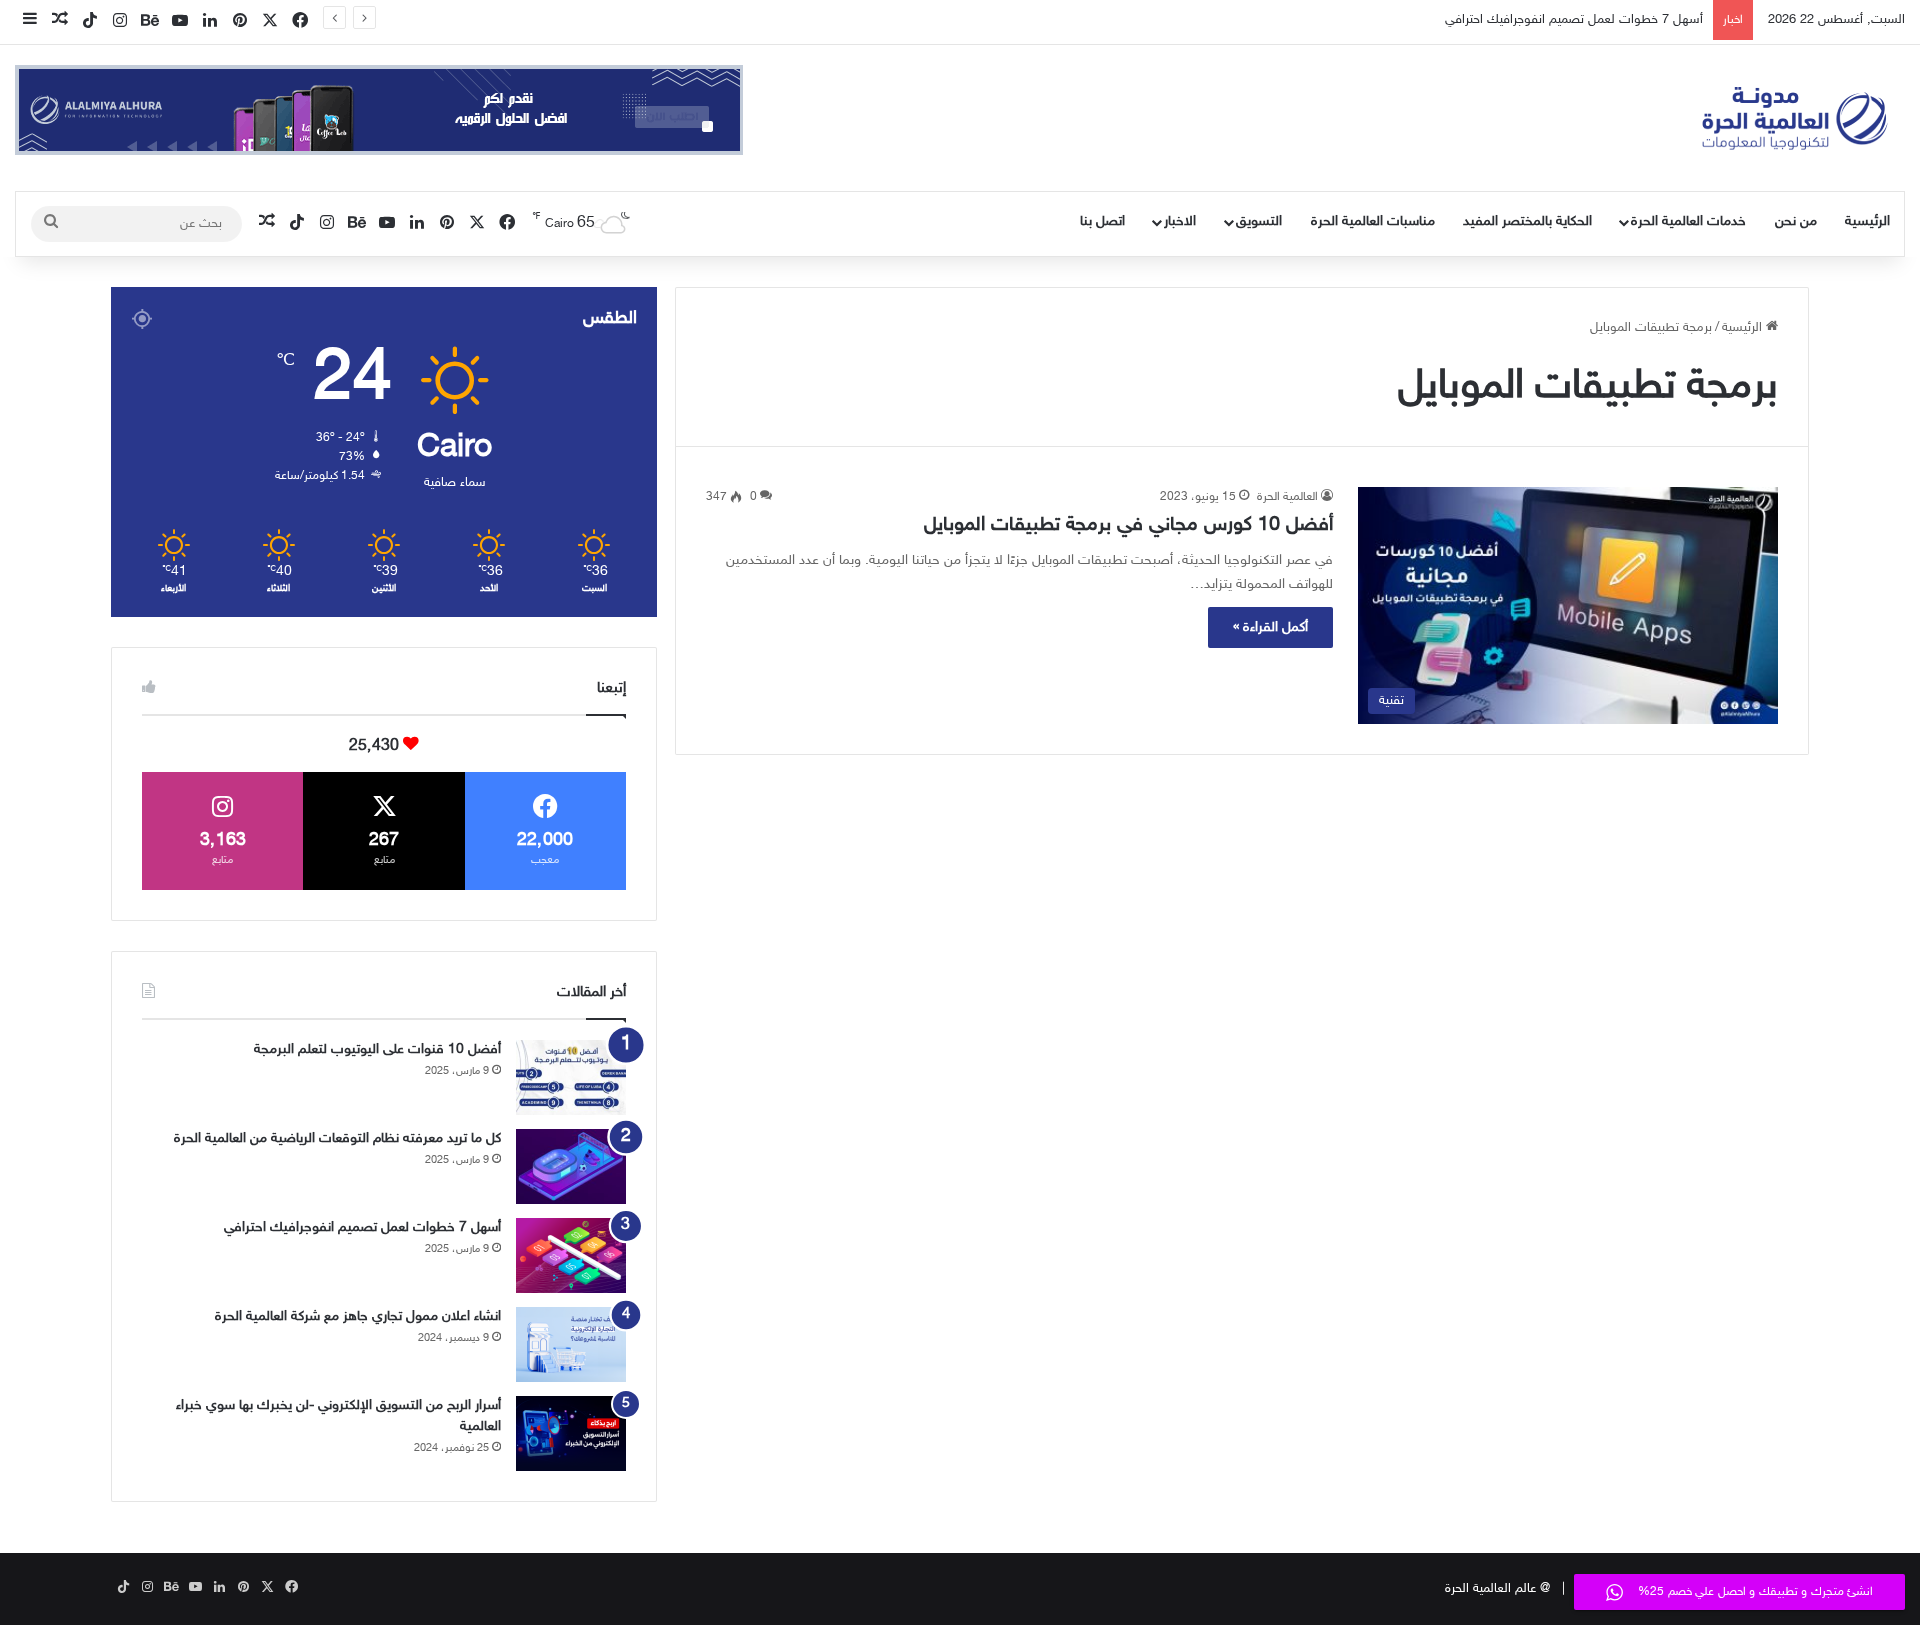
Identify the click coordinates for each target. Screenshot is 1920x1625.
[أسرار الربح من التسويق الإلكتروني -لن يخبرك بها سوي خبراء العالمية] (571, 1433)
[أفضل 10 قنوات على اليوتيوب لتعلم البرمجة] (571, 1077)
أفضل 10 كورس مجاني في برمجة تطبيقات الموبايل (1128, 525)
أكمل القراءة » (1270, 627)
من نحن (1796, 221)
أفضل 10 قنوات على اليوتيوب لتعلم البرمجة (377, 1049)
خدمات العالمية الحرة (1688, 221)
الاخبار (1180, 221)
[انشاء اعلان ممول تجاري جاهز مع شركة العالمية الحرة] (571, 1344)
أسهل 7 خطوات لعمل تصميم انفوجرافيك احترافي (1574, 20)
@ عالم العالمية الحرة (1497, 1589)
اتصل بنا (1102, 221)
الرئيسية (1867, 221)
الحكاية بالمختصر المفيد (1527, 221)
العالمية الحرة (1287, 497)
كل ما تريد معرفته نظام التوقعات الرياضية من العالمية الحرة (337, 1138)
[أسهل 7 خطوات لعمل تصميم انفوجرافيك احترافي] (571, 1255)
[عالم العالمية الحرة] (1795, 118)
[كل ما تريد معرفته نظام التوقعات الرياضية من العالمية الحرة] (571, 1166)
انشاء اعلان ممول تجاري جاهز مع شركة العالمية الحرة (358, 1316)
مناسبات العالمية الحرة (1373, 221)
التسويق (1259, 221)
